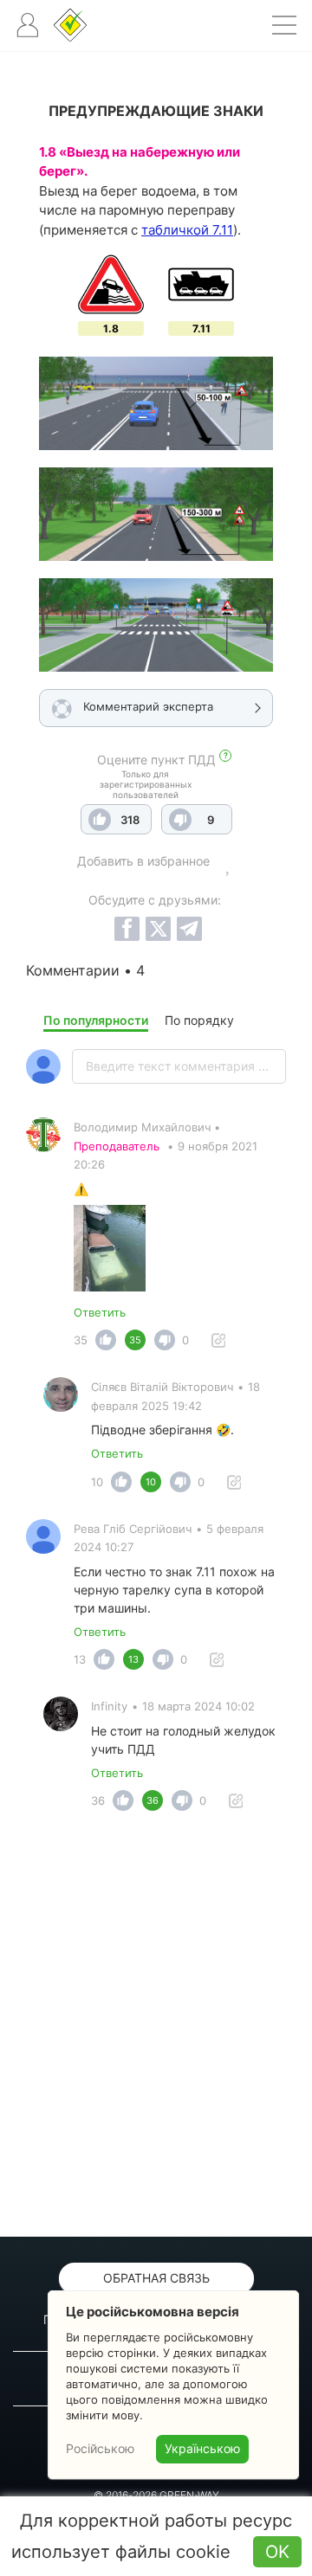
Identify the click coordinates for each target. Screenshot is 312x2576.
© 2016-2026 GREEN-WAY (156, 2495)
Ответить (100, 1312)
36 (98, 1800)
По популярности (96, 1020)
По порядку (199, 1020)
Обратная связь (156, 2278)
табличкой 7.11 (187, 230)
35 (81, 1340)
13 (80, 1659)
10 (97, 1482)
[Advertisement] (156, 2029)
